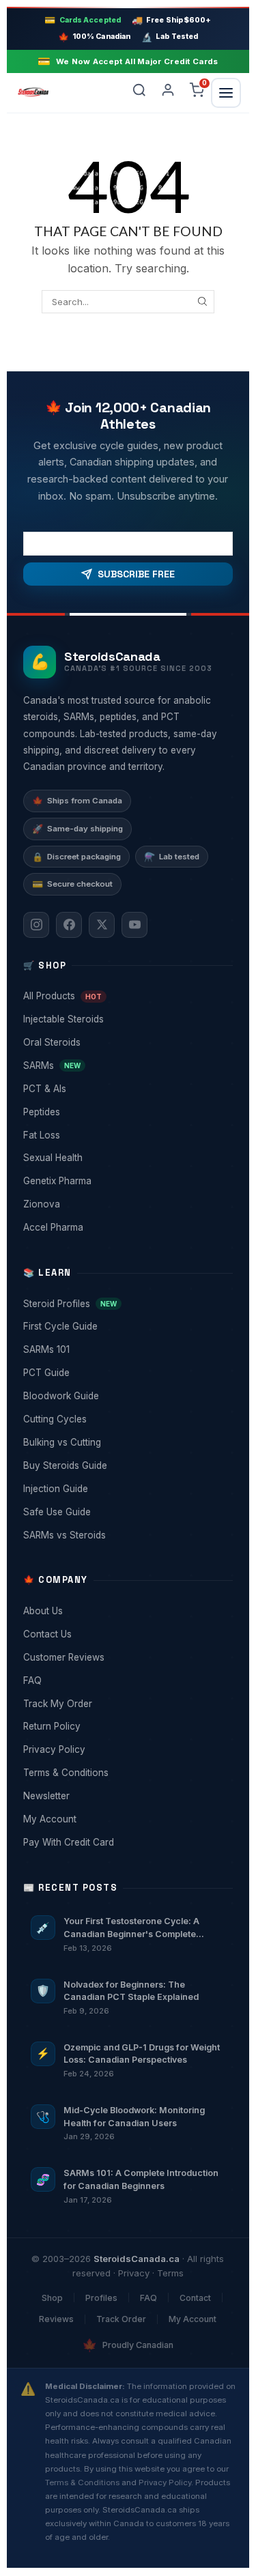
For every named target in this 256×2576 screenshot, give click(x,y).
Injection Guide (127, 1489)
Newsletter (127, 1796)
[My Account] (168, 93)
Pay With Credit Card (127, 1842)
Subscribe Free (136, 574)
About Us (127, 1611)
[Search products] (139, 93)
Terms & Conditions (127, 1773)
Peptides (127, 1112)
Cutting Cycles (127, 1419)
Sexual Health (127, 1158)
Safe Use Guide (127, 1512)
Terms (170, 2273)
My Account (127, 1819)
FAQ (127, 1680)
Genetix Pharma (127, 1181)
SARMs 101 (127, 1349)
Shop (52, 2298)
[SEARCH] (202, 302)
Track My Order (127, 1704)
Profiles (101, 2298)
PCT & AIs (127, 1089)
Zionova (127, 1204)
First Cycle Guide (127, 1326)
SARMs (127, 1065)
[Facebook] (69, 925)
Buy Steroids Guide (127, 1465)
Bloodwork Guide (127, 1396)
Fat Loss (127, 1135)
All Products (127, 996)
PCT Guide (127, 1373)
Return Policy (127, 1726)
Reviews (56, 2319)
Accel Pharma (127, 1227)
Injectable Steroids (127, 1019)
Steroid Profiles (127, 1304)
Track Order (121, 2319)
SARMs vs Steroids (127, 1535)
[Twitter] (102, 925)
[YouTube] (134, 925)
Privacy (134, 2273)
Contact (195, 2298)
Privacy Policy (127, 1749)
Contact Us (127, 1634)
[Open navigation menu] (226, 93)
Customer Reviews (127, 1657)
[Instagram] (36, 925)
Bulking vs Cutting (127, 1442)
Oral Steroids (127, 1042)
